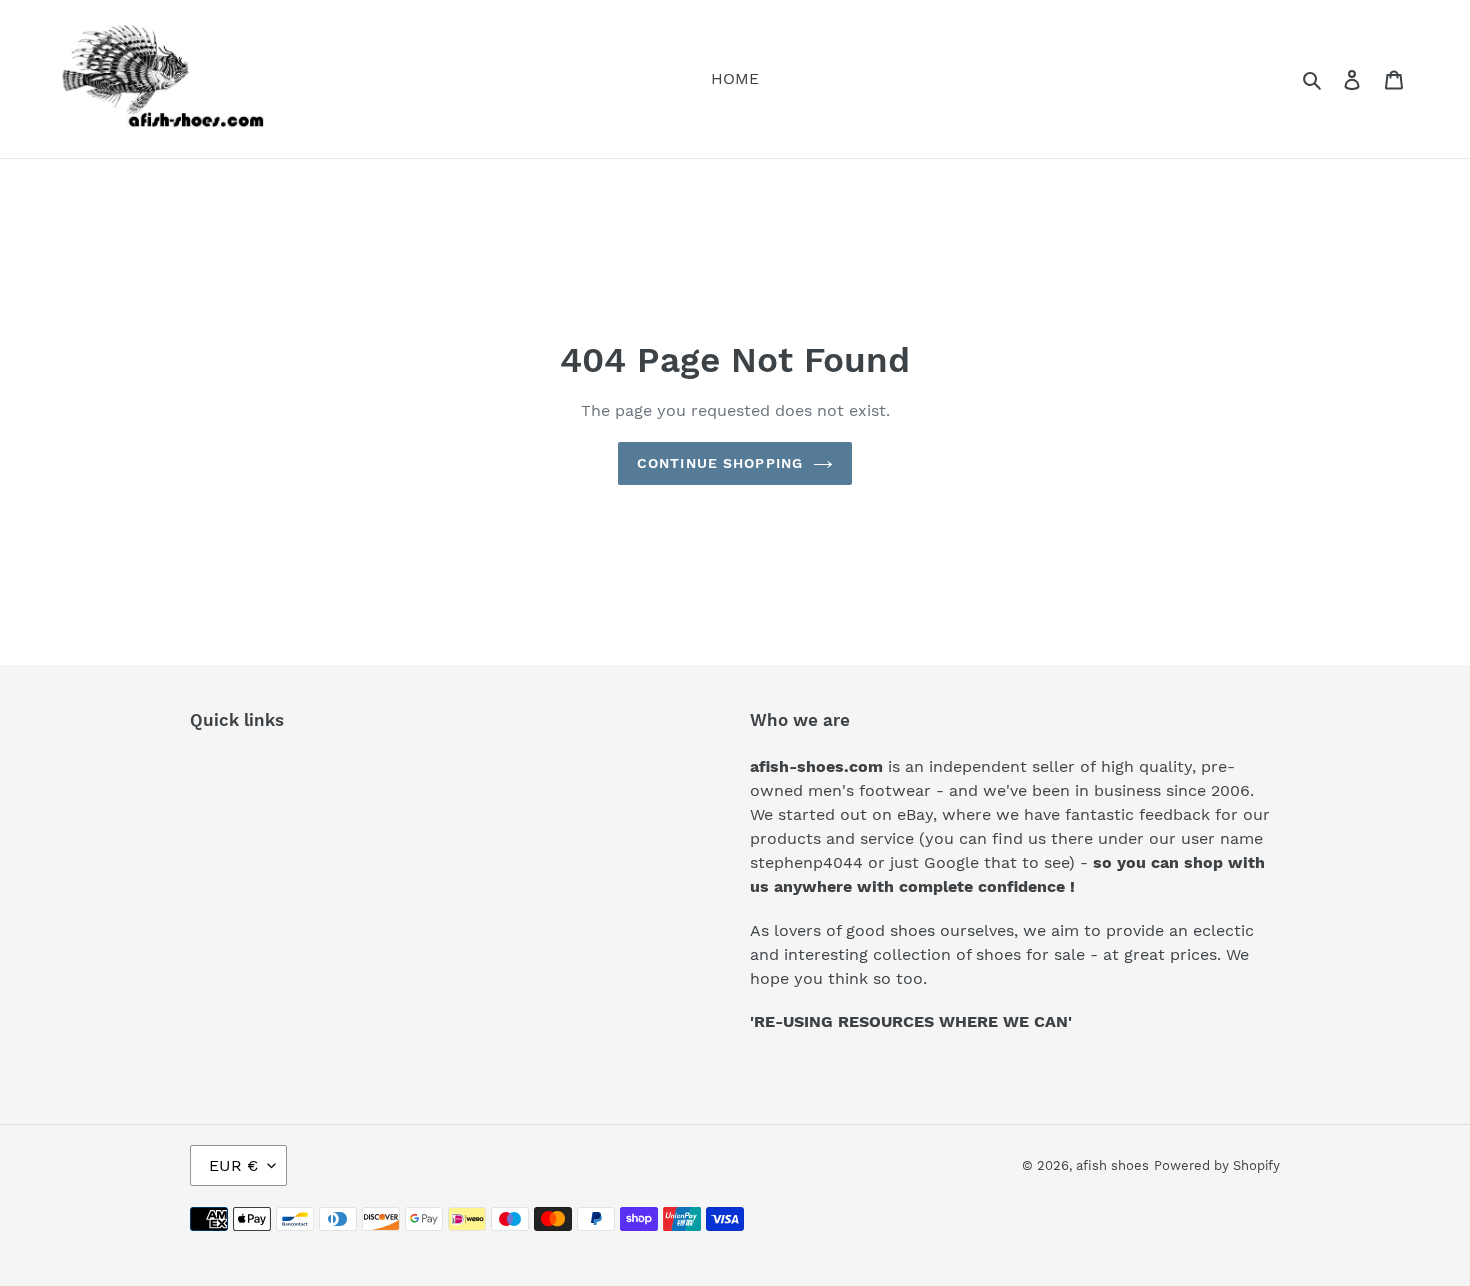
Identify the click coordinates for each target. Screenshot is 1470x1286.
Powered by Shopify (1217, 1165)
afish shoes (1112, 1165)
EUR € (233, 1165)
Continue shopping (720, 463)
